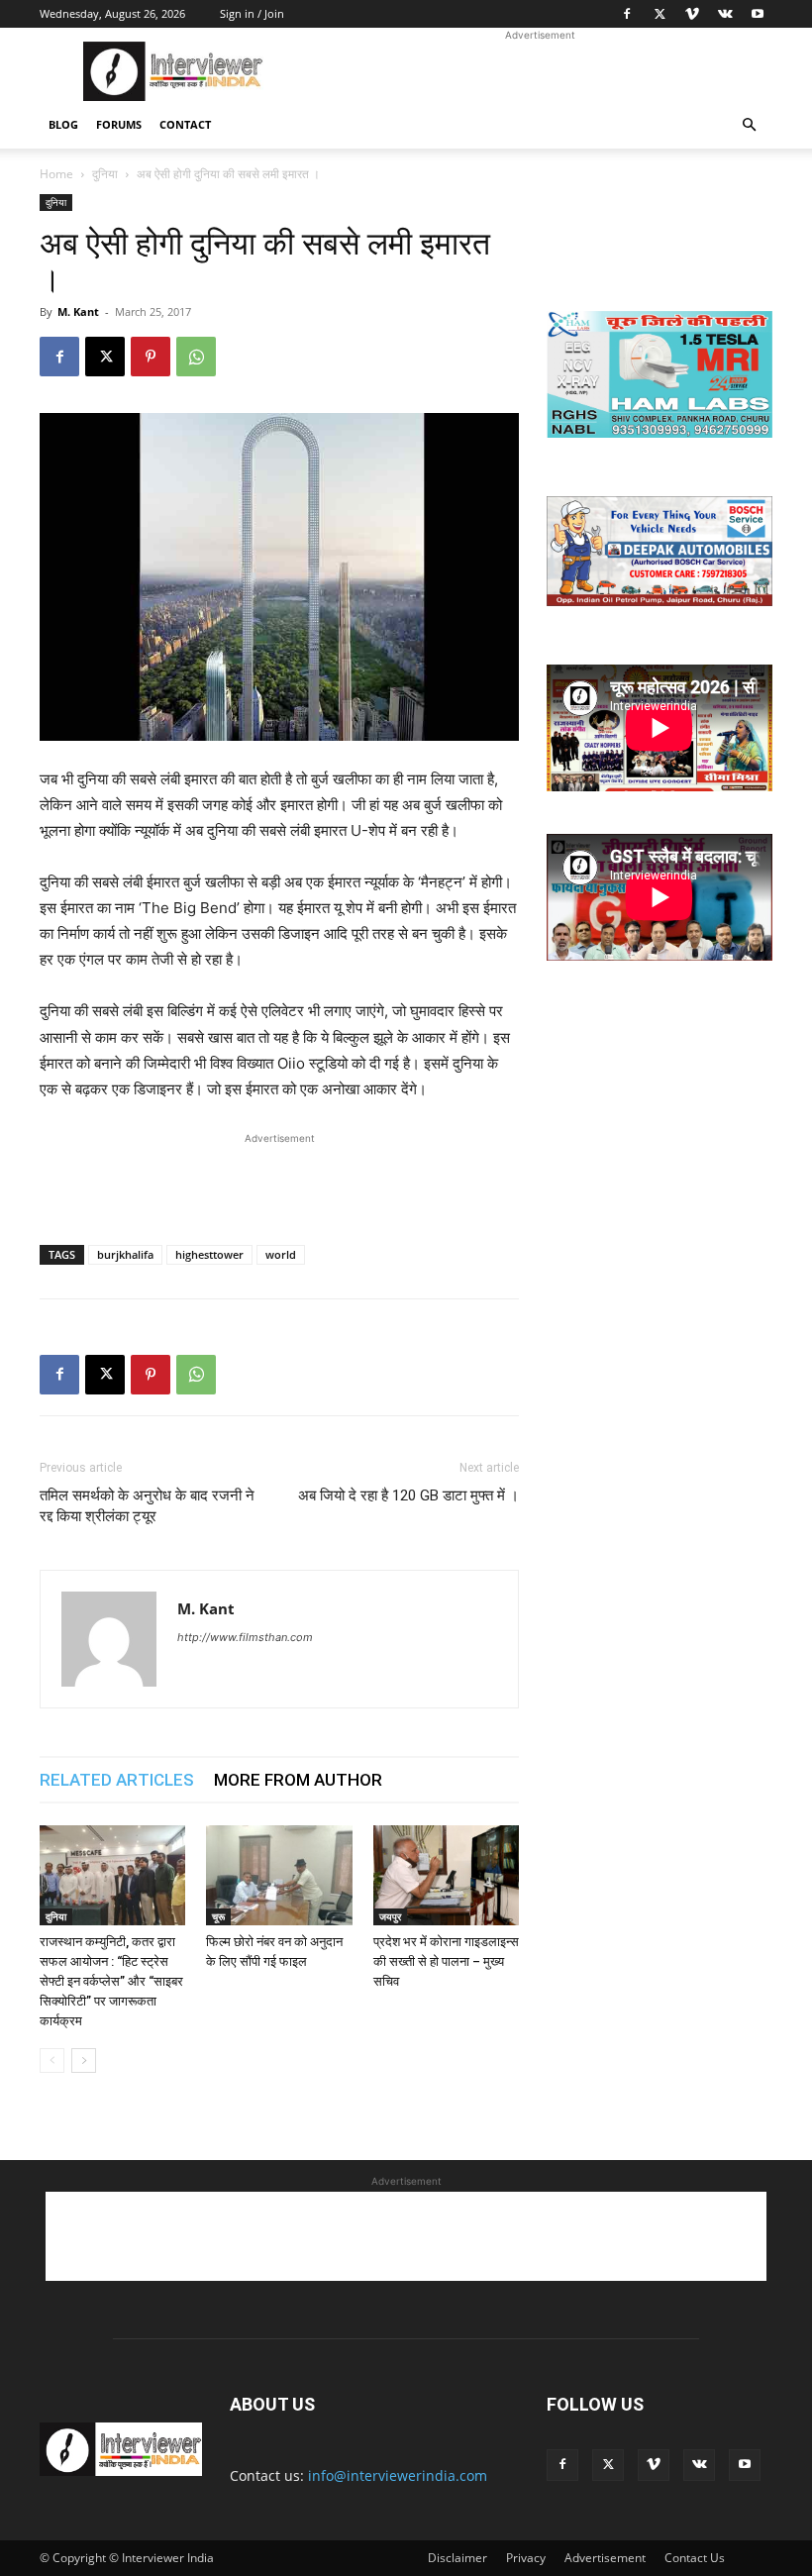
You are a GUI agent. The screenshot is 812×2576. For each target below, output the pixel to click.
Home (56, 174)
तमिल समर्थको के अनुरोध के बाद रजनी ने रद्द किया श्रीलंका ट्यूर (147, 1506)
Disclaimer (457, 2558)
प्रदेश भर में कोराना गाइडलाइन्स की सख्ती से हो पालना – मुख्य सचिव (446, 1961)
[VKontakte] (725, 14)
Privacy (526, 2558)
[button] (749, 125)
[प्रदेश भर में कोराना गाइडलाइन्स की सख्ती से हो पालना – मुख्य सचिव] (446, 1875)
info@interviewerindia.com (398, 2475)
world (281, 1254)
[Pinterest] (151, 357)
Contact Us (695, 2558)
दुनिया (105, 174)
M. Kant (78, 311)
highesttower (209, 1254)
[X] (660, 14)
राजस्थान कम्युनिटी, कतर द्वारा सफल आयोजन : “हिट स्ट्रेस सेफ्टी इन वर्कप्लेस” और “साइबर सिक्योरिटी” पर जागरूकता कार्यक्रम (111, 1981)
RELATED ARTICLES (117, 1780)
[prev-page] (52, 2061)
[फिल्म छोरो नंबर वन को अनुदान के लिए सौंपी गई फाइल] (279, 1875)
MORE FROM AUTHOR (298, 1780)
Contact (185, 124)
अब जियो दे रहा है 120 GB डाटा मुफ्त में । (408, 1495)
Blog (63, 124)
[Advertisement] (540, 71)
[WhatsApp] (196, 357)
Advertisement (605, 2558)
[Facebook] (627, 14)
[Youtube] (758, 14)
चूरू (218, 1916)
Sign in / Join (252, 13)
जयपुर (390, 1916)
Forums (119, 124)
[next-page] (84, 2061)
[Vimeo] (692, 14)
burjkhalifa (125, 1254)
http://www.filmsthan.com (245, 1637)
